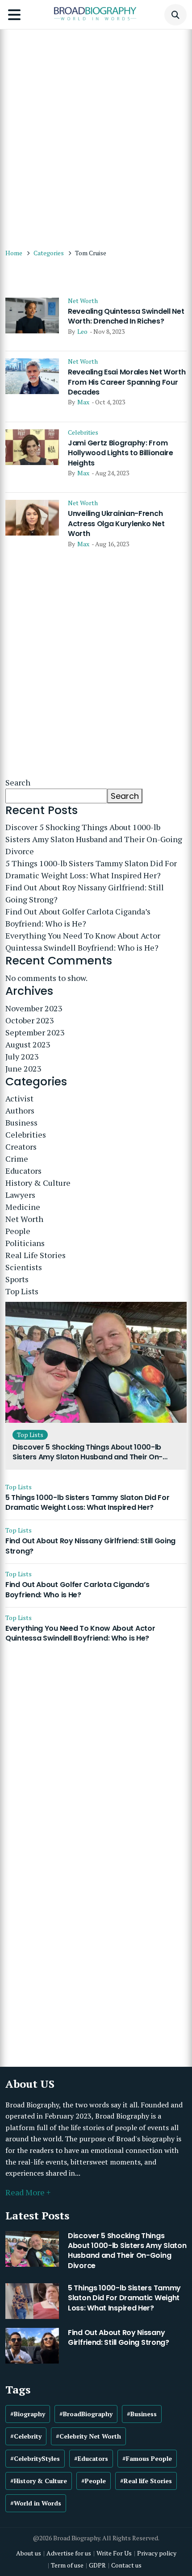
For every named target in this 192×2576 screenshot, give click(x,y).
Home (14, 253)
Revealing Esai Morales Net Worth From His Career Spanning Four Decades (127, 382)
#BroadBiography (86, 2414)
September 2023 (35, 1032)
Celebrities (83, 432)
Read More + (28, 2192)
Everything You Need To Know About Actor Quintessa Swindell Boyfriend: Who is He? (83, 941)
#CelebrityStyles (35, 2458)
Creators (21, 1147)
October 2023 (30, 1020)
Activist (19, 1098)
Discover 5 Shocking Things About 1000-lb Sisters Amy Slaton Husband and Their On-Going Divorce (94, 839)
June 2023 (23, 1068)
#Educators (91, 2458)
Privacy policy (157, 2553)
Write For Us (114, 2553)
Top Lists (22, 1291)
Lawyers (20, 1195)
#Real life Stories (146, 2481)
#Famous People (147, 2458)
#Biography (28, 2414)
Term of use (67, 2565)
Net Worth (83, 301)
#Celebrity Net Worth (88, 2436)
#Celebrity (26, 2436)
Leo (82, 331)
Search (18, 782)
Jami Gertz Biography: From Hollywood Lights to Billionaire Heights (121, 453)
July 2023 (22, 1056)
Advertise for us (69, 2553)
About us (29, 2553)
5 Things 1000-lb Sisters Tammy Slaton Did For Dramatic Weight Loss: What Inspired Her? (91, 869)
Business (21, 1122)
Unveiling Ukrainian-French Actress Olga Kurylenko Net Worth (116, 524)
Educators (23, 1171)
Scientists (24, 1267)
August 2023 (28, 1044)
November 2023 (34, 1008)
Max (83, 402)
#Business (142, 2414)
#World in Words (36, 2503)
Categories (49, 253)
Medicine (23, 1207)
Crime (17, 1159)
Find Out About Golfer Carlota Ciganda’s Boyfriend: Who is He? (78, 917)
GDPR (97, 2565)
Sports (17, 1279)
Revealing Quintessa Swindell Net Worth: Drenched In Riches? (126, 316)
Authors (20, 1110)
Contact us (126, 2565)
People (18, 1231)
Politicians (25, 1243)
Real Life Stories (35, 1255)
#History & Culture (39, 2481)
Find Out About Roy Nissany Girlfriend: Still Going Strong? (85, 893)
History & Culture (38, 1183)
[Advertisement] (96, 134)
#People (94, 2481)
